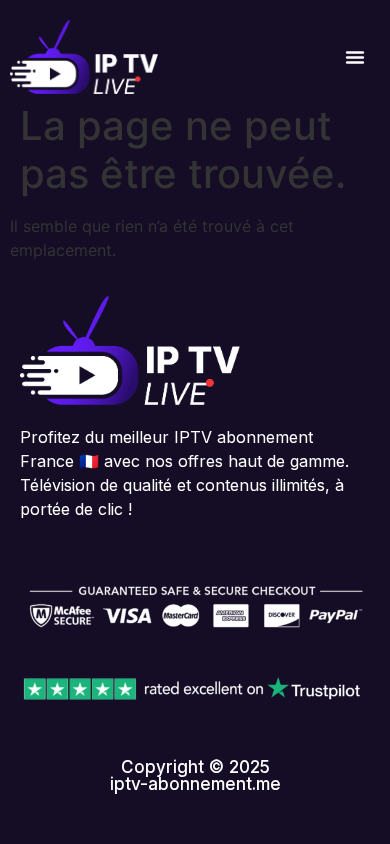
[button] (355, 57)
